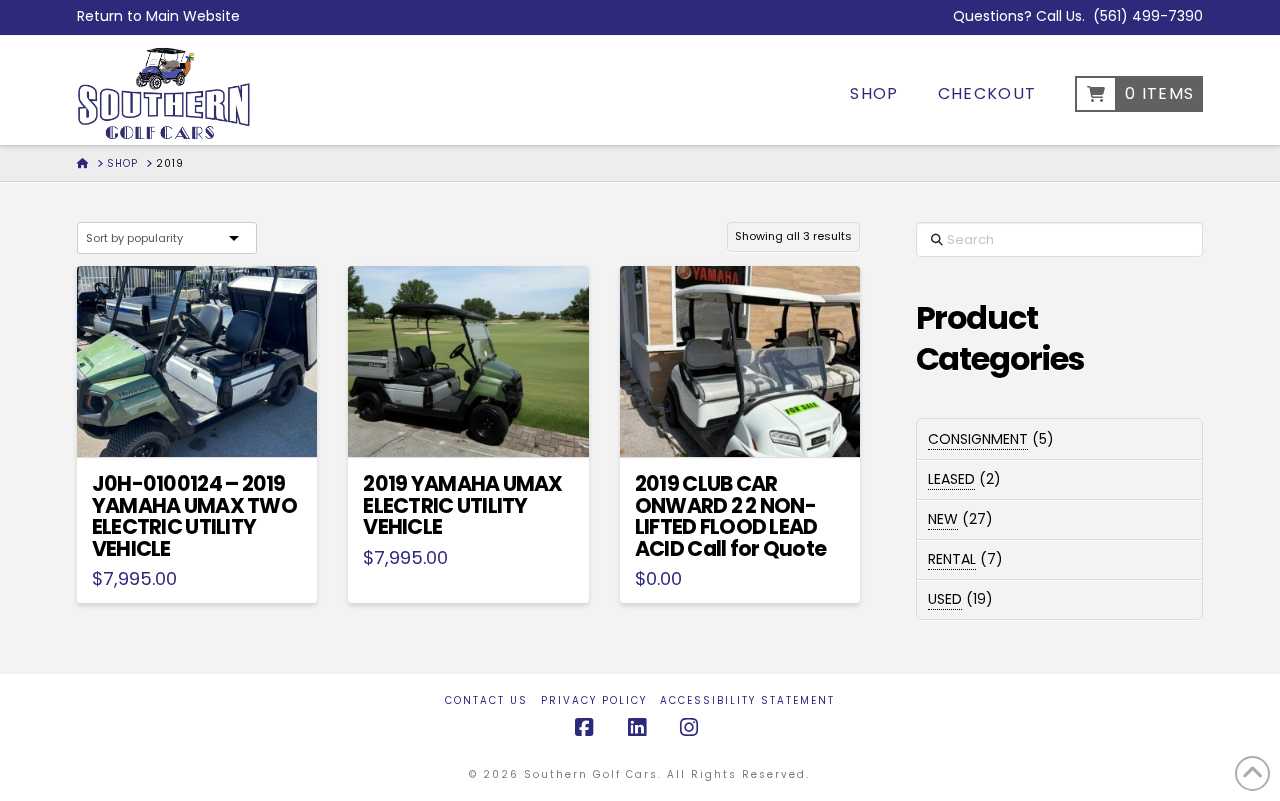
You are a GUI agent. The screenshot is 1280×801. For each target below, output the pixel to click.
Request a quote (205, 424)
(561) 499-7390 (1148, 16)
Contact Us (486, 700)
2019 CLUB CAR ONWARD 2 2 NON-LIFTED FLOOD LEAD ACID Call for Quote (730, 516)
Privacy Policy (594, 700)
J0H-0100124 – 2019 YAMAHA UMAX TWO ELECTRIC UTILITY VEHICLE (194, 516)
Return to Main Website (158, 16)
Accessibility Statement (747, 700)
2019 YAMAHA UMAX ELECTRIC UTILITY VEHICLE (462, 505)
